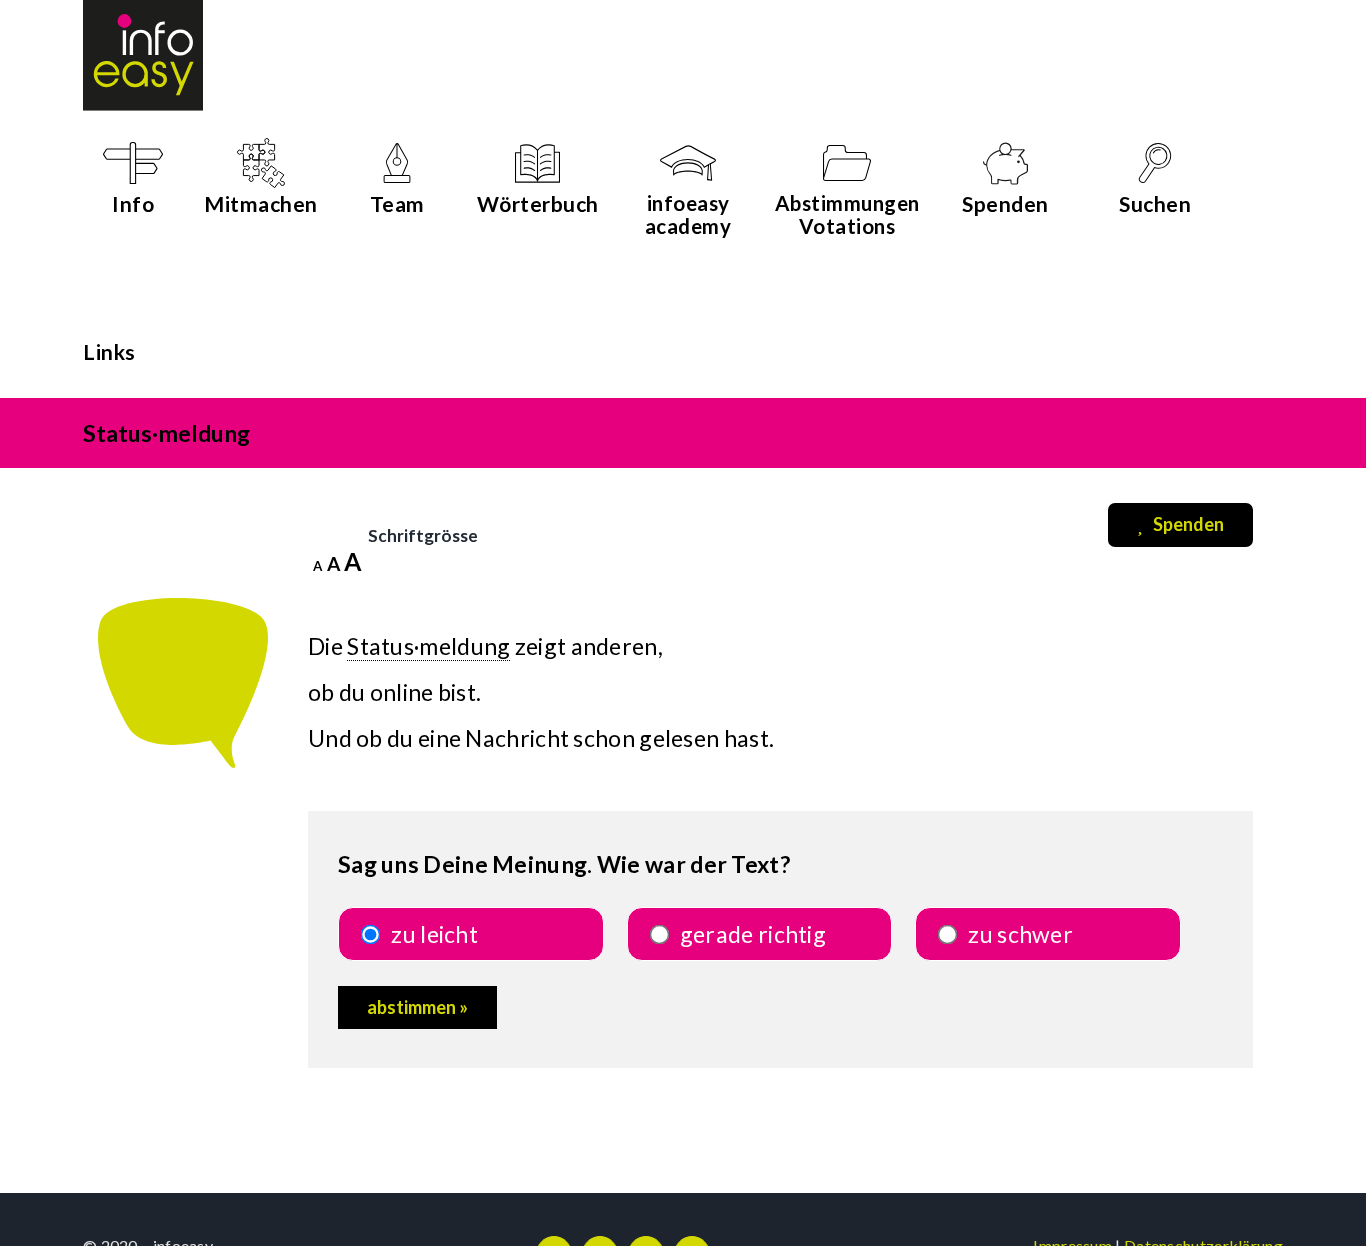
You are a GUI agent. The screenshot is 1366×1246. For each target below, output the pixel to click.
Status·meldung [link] (428, 646)
